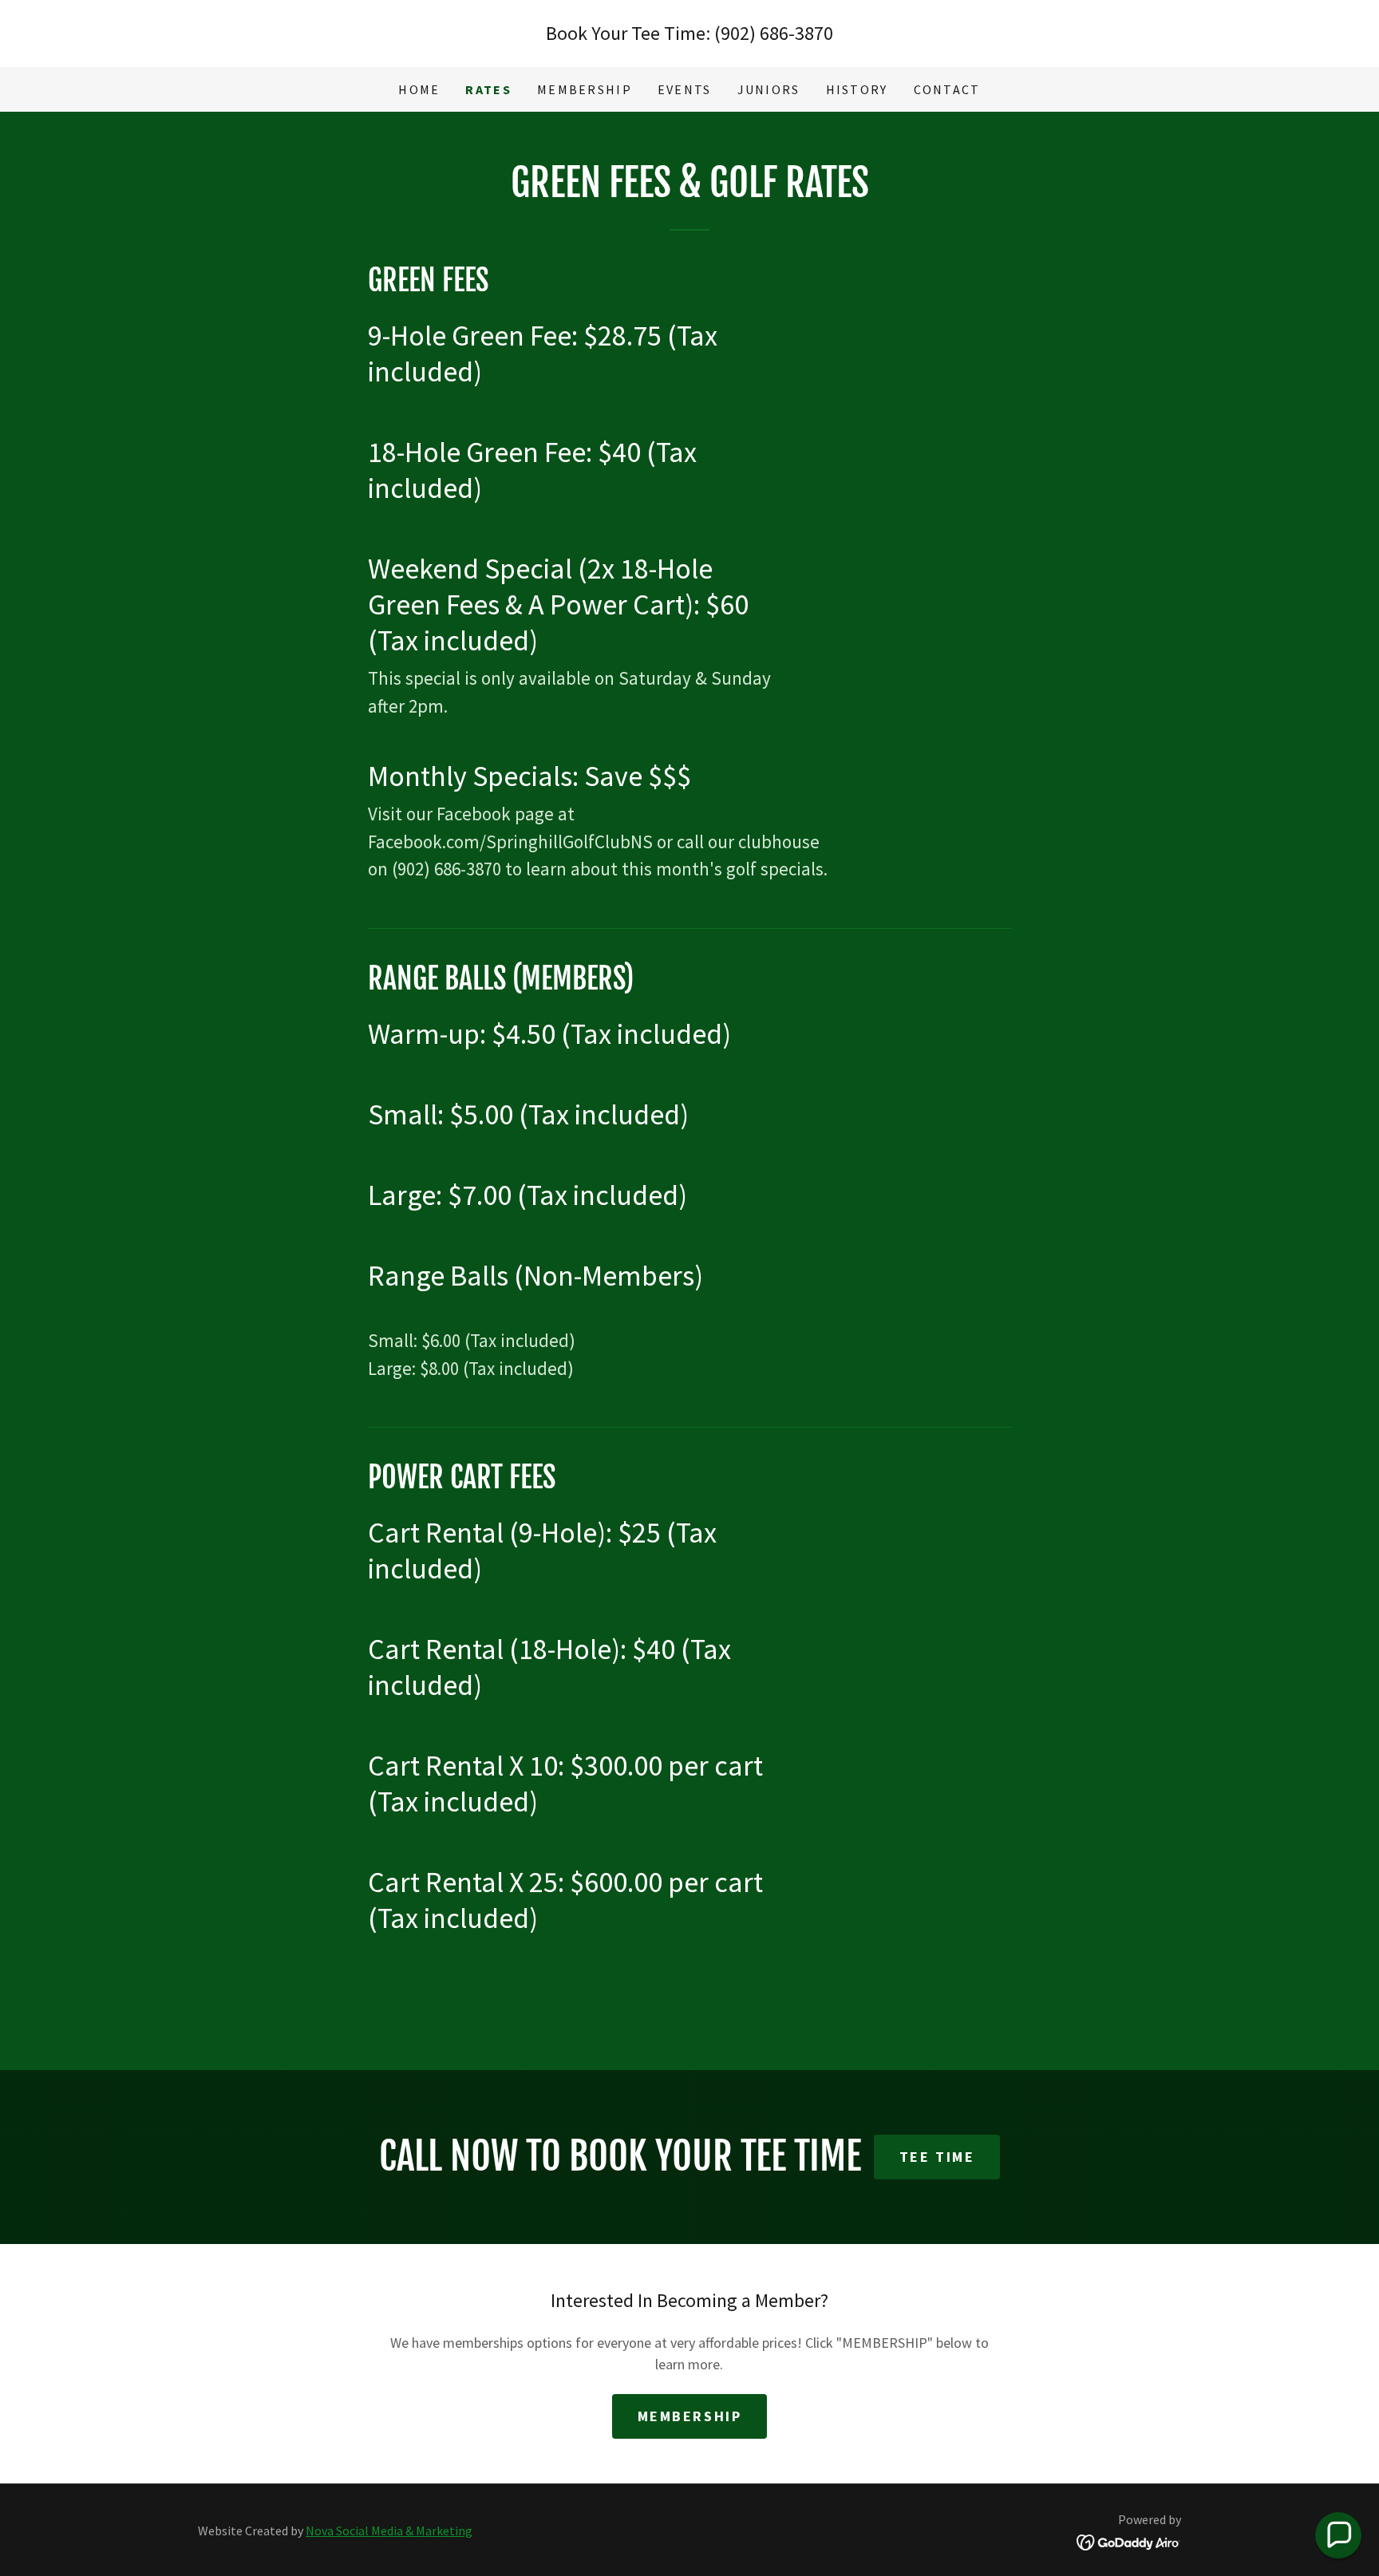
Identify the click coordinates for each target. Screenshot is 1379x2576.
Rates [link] (488, 89)
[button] (1338, 2535)
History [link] (857, 89)
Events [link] (685, 89)
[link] (1129, 2541)
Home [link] (419, 89)
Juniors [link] (769, 89)
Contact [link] (947, 89)
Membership (690, 2416)
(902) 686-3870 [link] (774, 33)
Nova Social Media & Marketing (389, 2531)
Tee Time (937, 2157)
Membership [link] (585, 89)
